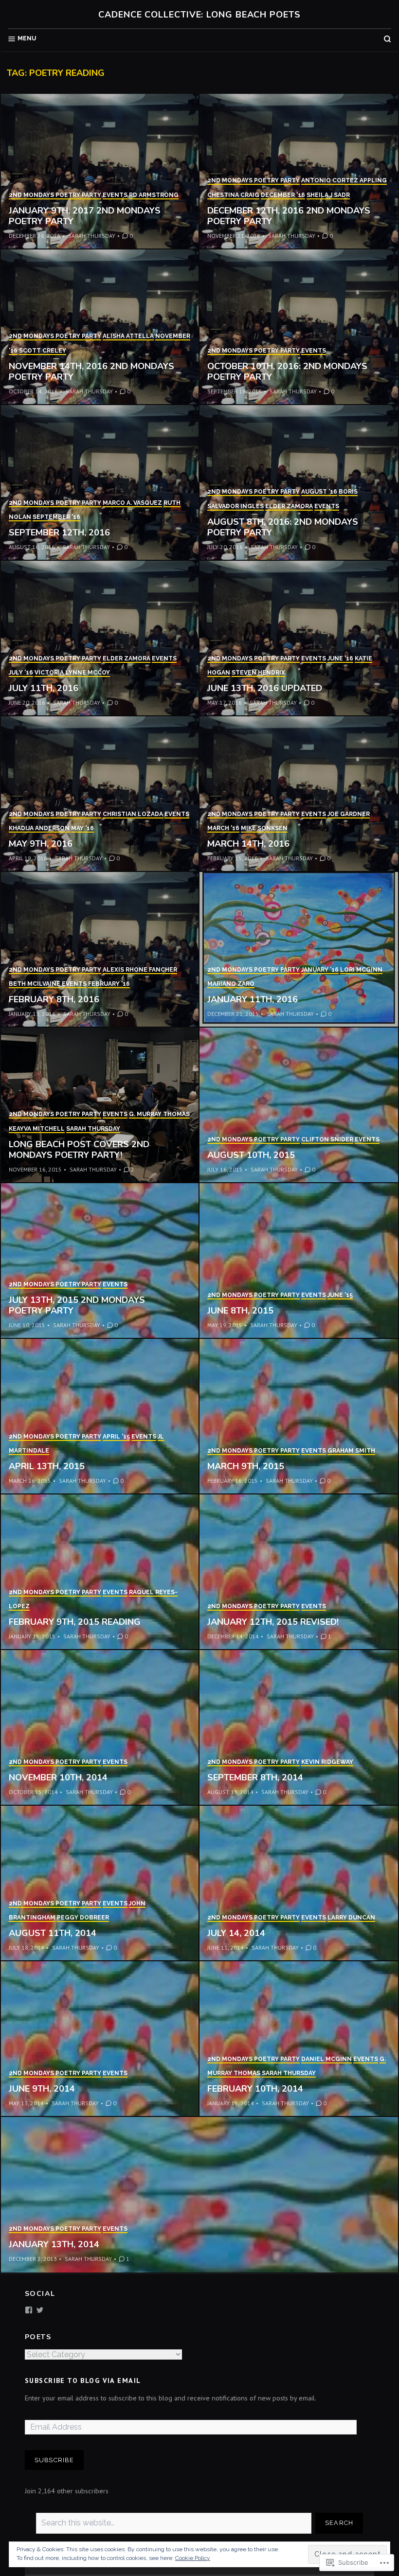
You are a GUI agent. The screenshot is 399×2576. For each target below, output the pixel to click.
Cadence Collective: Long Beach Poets (199, 15)
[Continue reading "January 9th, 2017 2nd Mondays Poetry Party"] (100, 172)
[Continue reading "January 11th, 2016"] (299, 950)
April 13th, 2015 (47, 1466)
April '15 (116, 1437)
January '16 (320, 970)
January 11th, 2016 (253, 999)
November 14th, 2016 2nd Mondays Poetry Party (91, 372)
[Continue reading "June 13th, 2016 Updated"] (299, 639)
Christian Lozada (133, 814)
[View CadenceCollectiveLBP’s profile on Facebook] (29, 2310)
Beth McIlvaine (35, 984)
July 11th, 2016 (44, 688)
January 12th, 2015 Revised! (273, 1622)
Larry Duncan (351, 1918)
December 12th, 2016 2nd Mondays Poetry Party (289, 216)
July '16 (21, 673)
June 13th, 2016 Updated (265, 688)
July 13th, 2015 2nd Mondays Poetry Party (77, 1306)
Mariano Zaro (231, 984)
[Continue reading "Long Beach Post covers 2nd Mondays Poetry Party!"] (100, 1105)
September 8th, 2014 (255, 1777)
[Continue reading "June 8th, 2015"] (299, 1261)
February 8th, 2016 (54, 999)
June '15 (340, 1295)
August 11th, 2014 (53, 1933)
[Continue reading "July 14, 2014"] (299, 1883)
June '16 (340, 658)
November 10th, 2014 (58, 1777)
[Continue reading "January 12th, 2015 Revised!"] (299, 1572)
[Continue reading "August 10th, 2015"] (299, 1105)
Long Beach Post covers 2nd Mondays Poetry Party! (79, 1150)
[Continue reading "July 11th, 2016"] (100, 639)
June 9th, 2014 (42, 2089)
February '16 (109, 984)
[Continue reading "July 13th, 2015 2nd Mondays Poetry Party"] (100, 1261)
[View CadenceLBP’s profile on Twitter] (40, 2310)
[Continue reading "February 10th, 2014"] (299, 2039)
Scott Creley (43, 351)
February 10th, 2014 (255, 2089)
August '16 (319, 492)
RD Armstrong (154, 195)
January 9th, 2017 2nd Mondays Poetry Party (85, 216)
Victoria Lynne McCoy (72, 673)
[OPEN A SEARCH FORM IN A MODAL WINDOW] (387, 39)
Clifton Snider (327, 1139)
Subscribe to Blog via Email (83, 2381)
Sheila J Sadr (328, 195)
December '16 (283, 195)
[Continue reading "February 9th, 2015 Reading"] (100, 1572)
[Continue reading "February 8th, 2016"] (100, 950)
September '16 (56, 517)
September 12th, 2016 (59, 533)
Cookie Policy (193, 2558)
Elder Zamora (289, 506)
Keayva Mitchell (37, 1129)
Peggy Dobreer (83, 1918)
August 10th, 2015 (251, 1155)
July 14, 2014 (236, 1933)
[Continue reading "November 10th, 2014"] (100, 1728)
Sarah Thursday (92, 236)
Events (115, 195)
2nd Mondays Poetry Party (55, 195)
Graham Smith (351, 1451)
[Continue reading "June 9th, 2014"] (100, 2039)
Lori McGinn (361, 970)
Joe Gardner (349, 814)
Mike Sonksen (264, 828)
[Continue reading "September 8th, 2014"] (299, 1728)
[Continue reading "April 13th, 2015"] (100, 1417)
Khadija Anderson (39, 828)
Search (339, 2523)
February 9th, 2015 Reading (75, 1622)
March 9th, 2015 (246, 1466)
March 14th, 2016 (248, 844)
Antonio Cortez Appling (344, 180)
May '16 (82, 828)
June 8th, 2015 (240, 1311)
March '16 (223, 828)
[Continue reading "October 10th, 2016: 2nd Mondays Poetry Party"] (299, 327)
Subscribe (54, 2460)
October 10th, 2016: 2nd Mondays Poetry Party (287, 372)
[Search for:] (174, 2523)
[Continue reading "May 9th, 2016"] (100, 794)
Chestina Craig (233, 195)
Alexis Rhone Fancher (140, 970)
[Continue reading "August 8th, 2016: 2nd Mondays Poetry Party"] (299, 483)
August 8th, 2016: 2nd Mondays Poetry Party (283, 527)
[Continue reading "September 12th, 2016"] (100, 483)
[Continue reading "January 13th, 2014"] (199, 2195)
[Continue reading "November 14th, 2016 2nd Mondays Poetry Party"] (100, 327)
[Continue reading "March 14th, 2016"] (299, 794)
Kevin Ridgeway (327, 1762)
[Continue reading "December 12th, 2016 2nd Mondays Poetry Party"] (299, 172)
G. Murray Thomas (159, 1114)
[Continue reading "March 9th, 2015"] (299, 1417)
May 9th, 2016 (41, 844)
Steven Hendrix (258, 673)
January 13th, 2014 (54, 2244)
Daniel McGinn (326, 2059)
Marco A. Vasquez (132, 503)
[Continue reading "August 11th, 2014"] (100, 1883)
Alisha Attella (128, 336)
